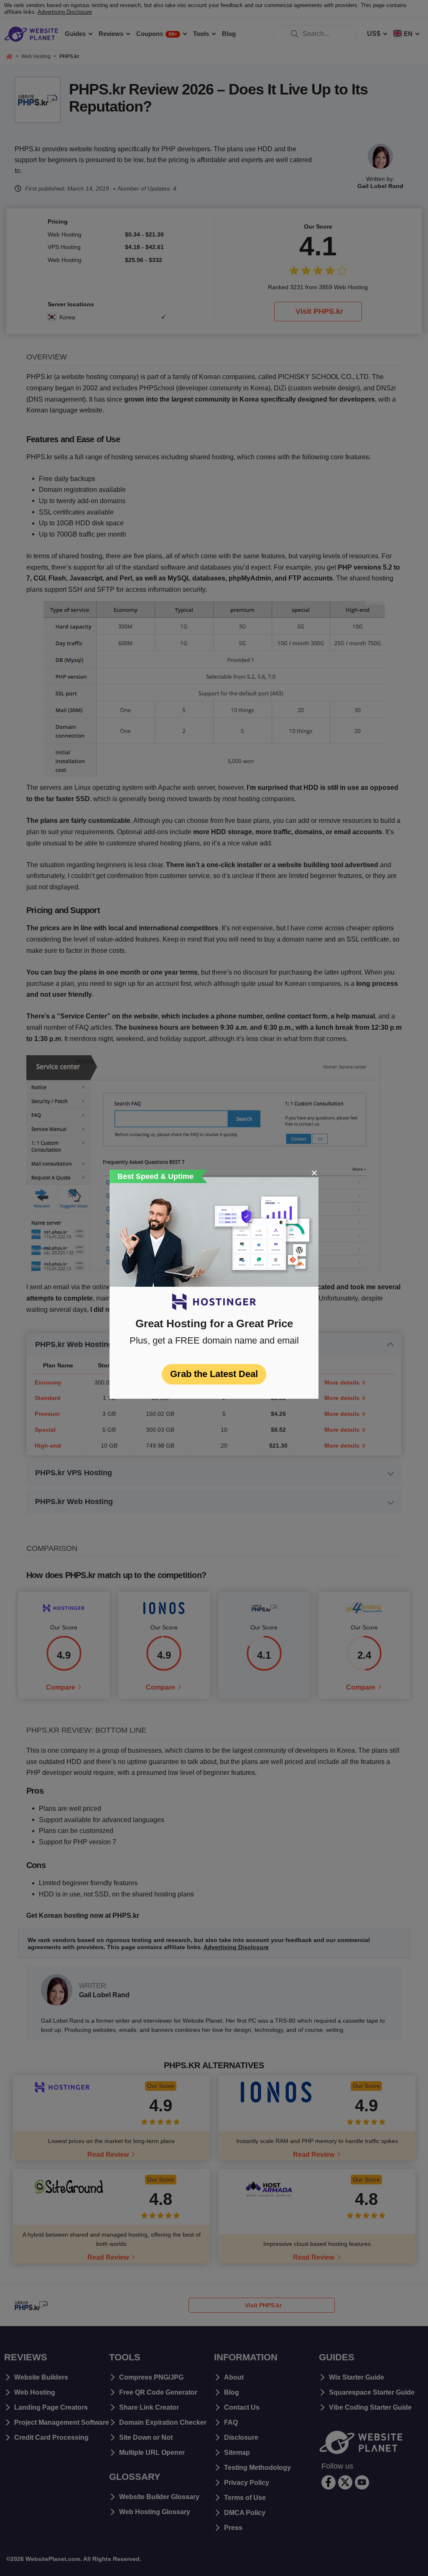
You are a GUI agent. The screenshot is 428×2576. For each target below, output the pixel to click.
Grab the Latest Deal (214, 1374)
